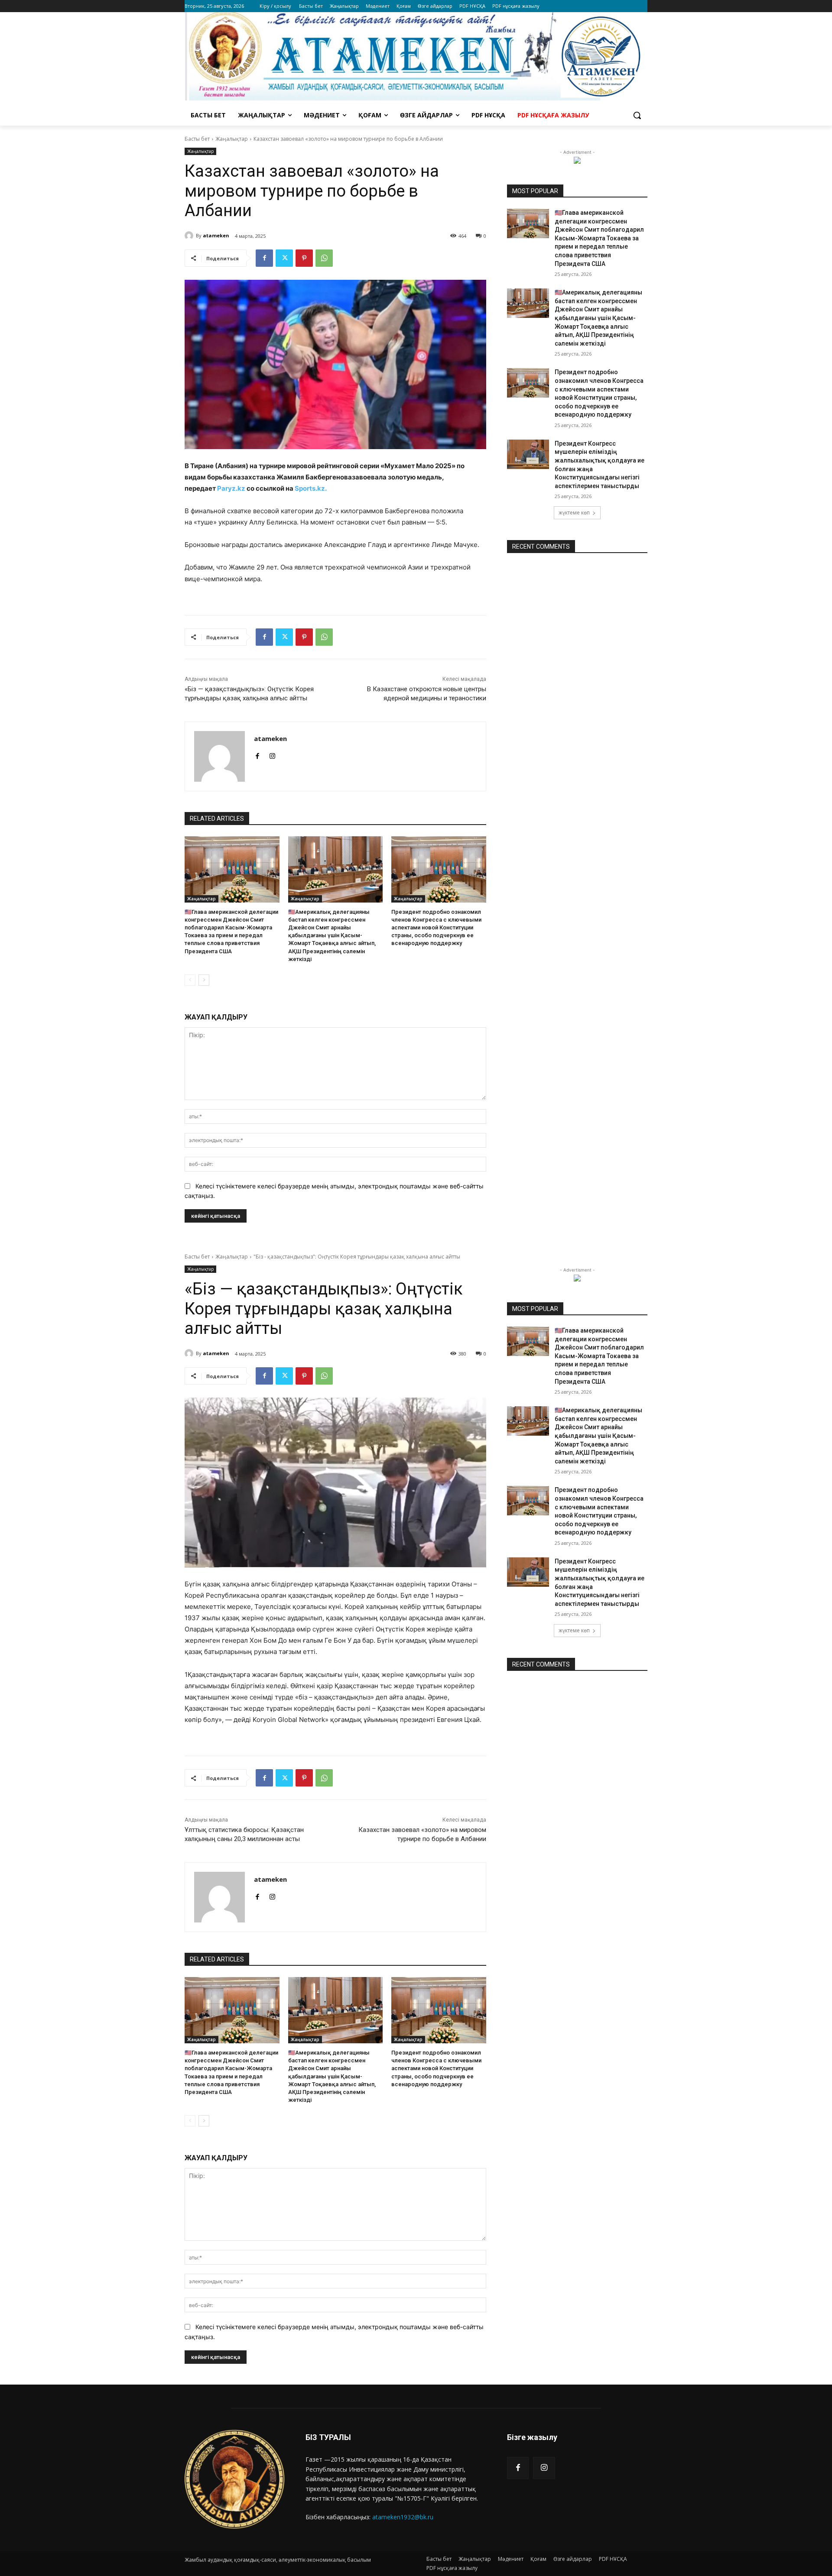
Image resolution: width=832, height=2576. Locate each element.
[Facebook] (264, 258)
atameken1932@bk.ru (403, 2517)
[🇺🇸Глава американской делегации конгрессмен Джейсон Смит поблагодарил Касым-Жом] (232, 869)
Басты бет (197, 139)
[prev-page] (190, 980)
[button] (637, 115)
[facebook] (257, 754)
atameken (216, 235)
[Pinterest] (304, 258)
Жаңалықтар (232, 139)
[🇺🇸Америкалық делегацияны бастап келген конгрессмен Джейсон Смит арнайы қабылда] (336, 869)
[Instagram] (544, 2468)
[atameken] (190, 236)
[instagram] (272, 754)
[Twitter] (284, 258)
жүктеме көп (574, 513)
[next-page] (204, 980)
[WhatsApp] (324, 258)
